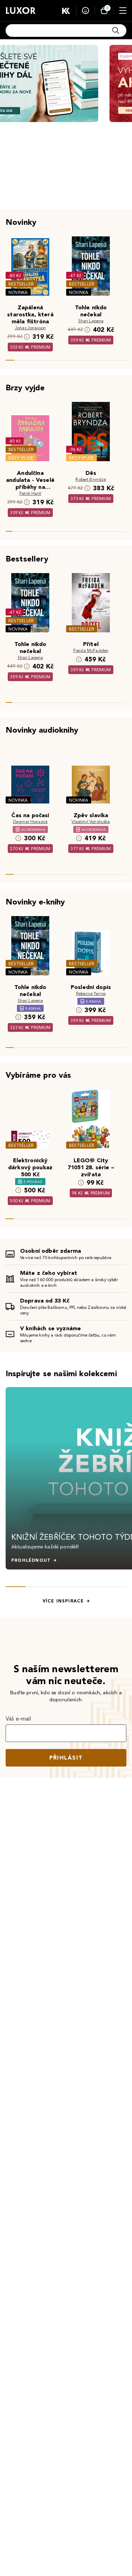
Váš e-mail (18, 1719)
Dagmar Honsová (30, 822)
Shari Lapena (91, 321)
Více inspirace (63, 1601)
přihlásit (66, 1758)
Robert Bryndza (91, 479)
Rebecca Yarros (91, 993)
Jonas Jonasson (30, 328)
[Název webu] (21, 11)
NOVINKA (18, 292)
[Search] (116, 31)
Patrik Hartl (30, 493)
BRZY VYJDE (21, 458)
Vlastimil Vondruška (91, 822)
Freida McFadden (91, 650)
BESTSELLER (21, 284)
